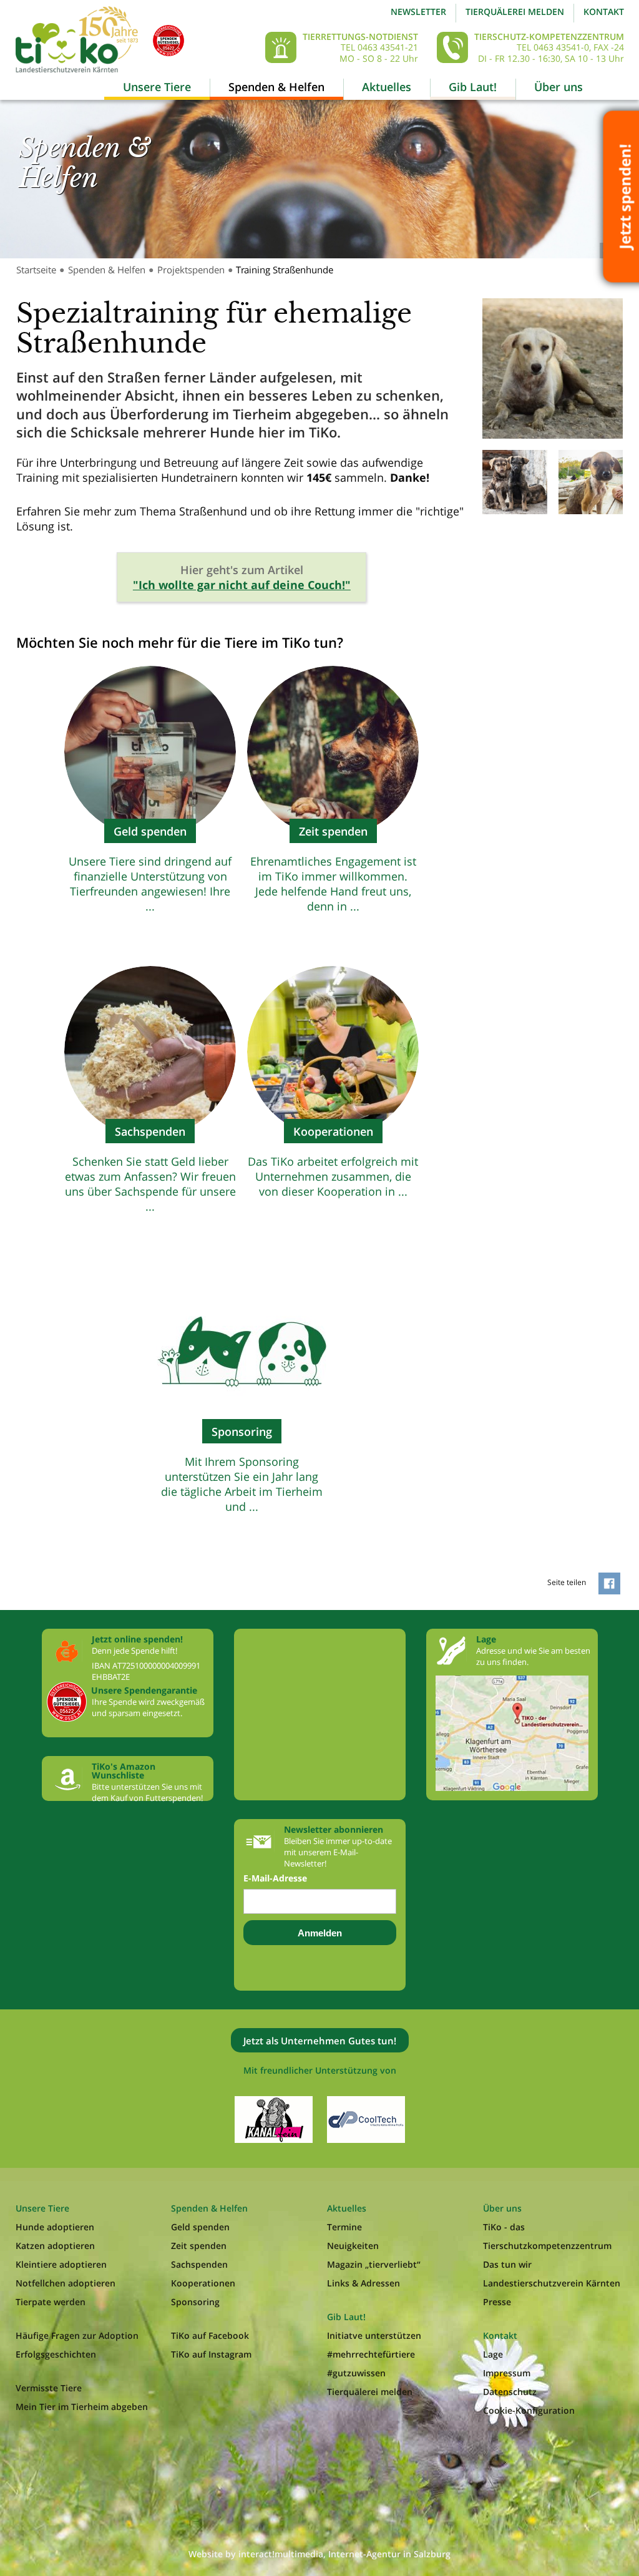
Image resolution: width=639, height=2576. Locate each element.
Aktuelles (387, 87)
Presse (497, 2302)
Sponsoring (195, 2302)
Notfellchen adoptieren (66, 2283)
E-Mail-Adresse (275, 1878)
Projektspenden (191, 270)
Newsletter (418, 12)
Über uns (559, 87)
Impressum (507, 2373)
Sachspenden (199, 2264)
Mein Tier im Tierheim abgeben (82, 2407)
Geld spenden (200, 2227)
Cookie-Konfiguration (529, 2410)
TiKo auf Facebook (210, 2335)
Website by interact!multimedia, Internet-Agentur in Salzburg (319, 2554)
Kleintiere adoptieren (61, 2264)
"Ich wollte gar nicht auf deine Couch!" (242, 585)
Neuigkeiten (353, 2246)
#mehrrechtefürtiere (371, 2354)
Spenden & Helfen (276, 87)
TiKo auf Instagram (211, 2354)
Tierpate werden (51, 2302)
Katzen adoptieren (55, 2246)
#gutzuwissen (356, 2373)
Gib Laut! (473, 87)
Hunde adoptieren (55, 2227)
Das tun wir (507, 2264)
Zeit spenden (199, 2246)
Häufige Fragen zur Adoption (77, 2335)
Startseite (36, 270)
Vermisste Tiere (49, 2388)
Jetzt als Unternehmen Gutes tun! (320, 2041)
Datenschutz (510, 2392)
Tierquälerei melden (515, 12)
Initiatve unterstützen (374, 2335)
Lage (493, 2354)
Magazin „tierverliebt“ (374, 2264)
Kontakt (604, 12)
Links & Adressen (363, 2283)
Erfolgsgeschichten (56, 2354)
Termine (344, 2227)
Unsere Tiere (157, 87)
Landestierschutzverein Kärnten (552, 2283)
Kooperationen (203, 2283)
